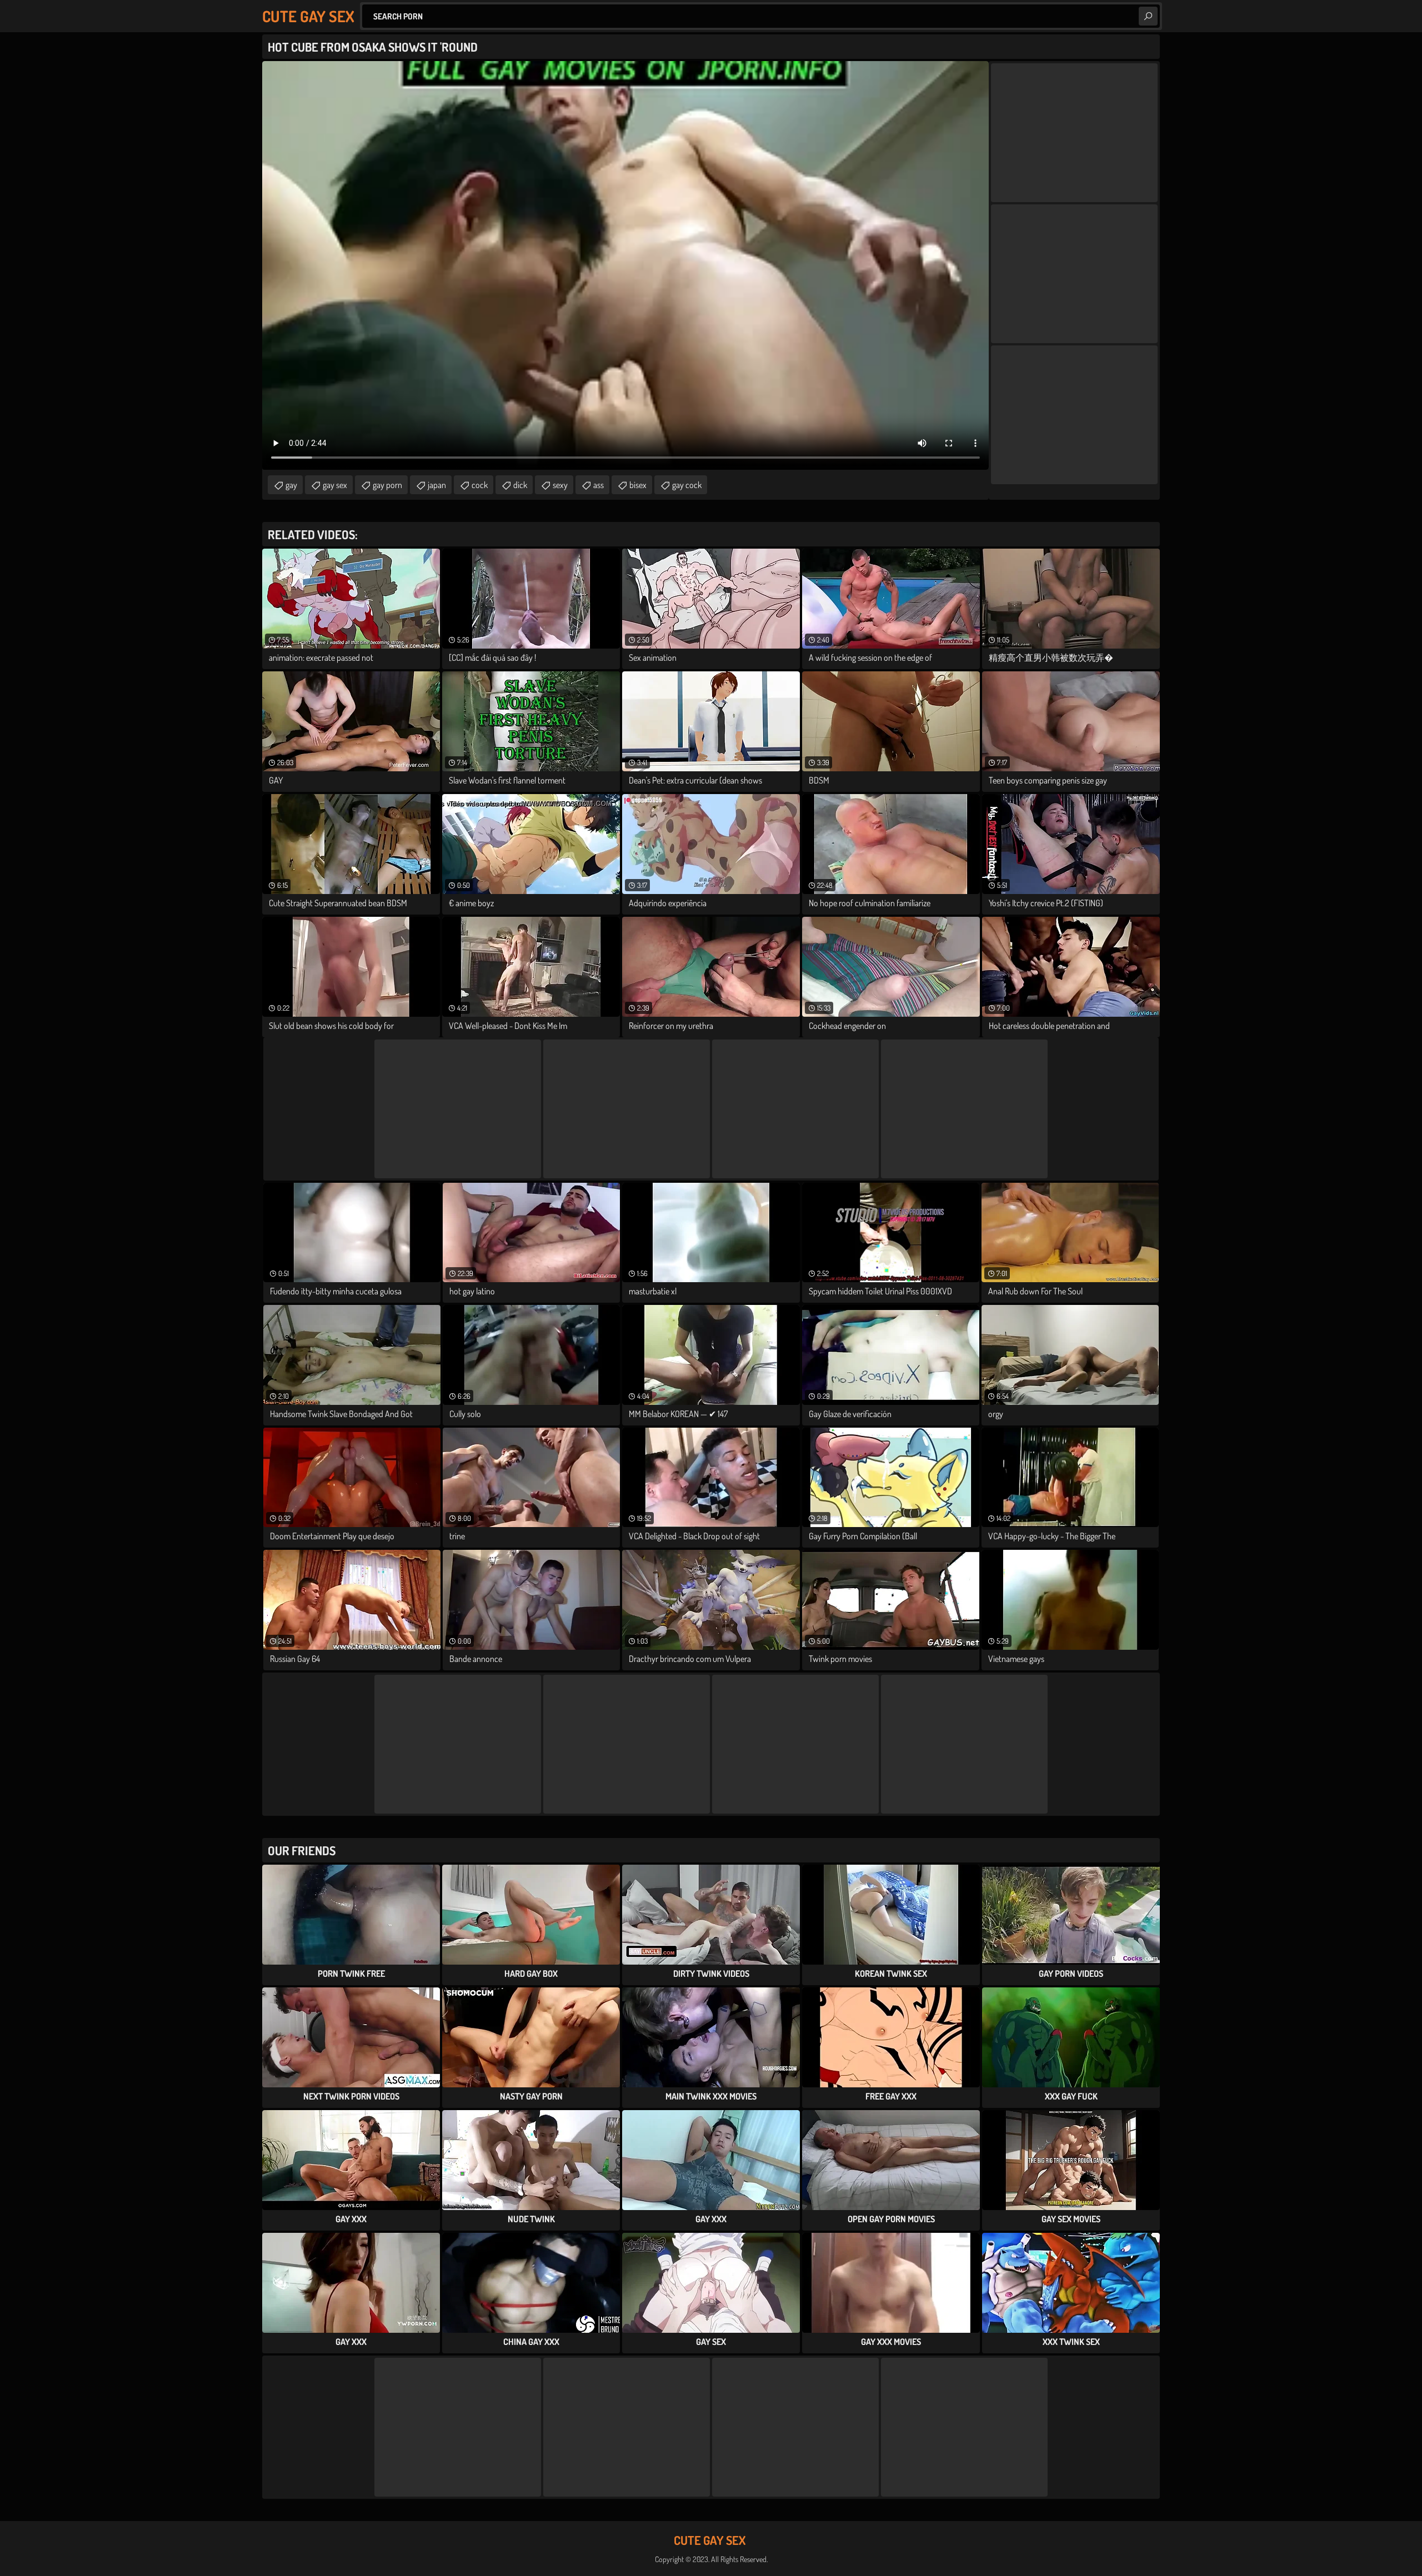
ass (599, 485)
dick (520, 485)
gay (291, 485)
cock (480, 485)
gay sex (335, 485)
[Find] (1148, 16)
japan (437, 485)
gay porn (387, 485)
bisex (638, 485)
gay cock (687, 485)
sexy (560, 485)
